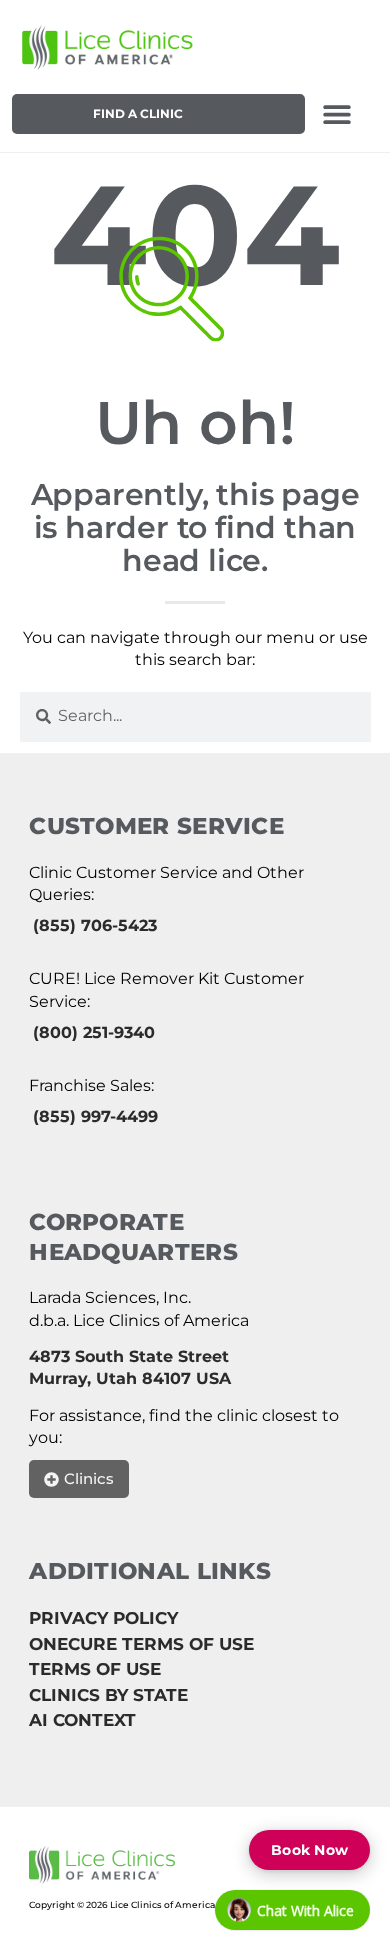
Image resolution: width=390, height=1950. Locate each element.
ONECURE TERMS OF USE (141, 1644)
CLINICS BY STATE (108, 1695)
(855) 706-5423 (95, 925)
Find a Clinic (138, 113)
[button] (337, 114)
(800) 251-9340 (94, 1032)
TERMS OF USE (95, 1669)
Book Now (309, 1850)
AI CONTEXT (82, 1720)
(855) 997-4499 (95, 1116)
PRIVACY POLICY (103, 1618)
